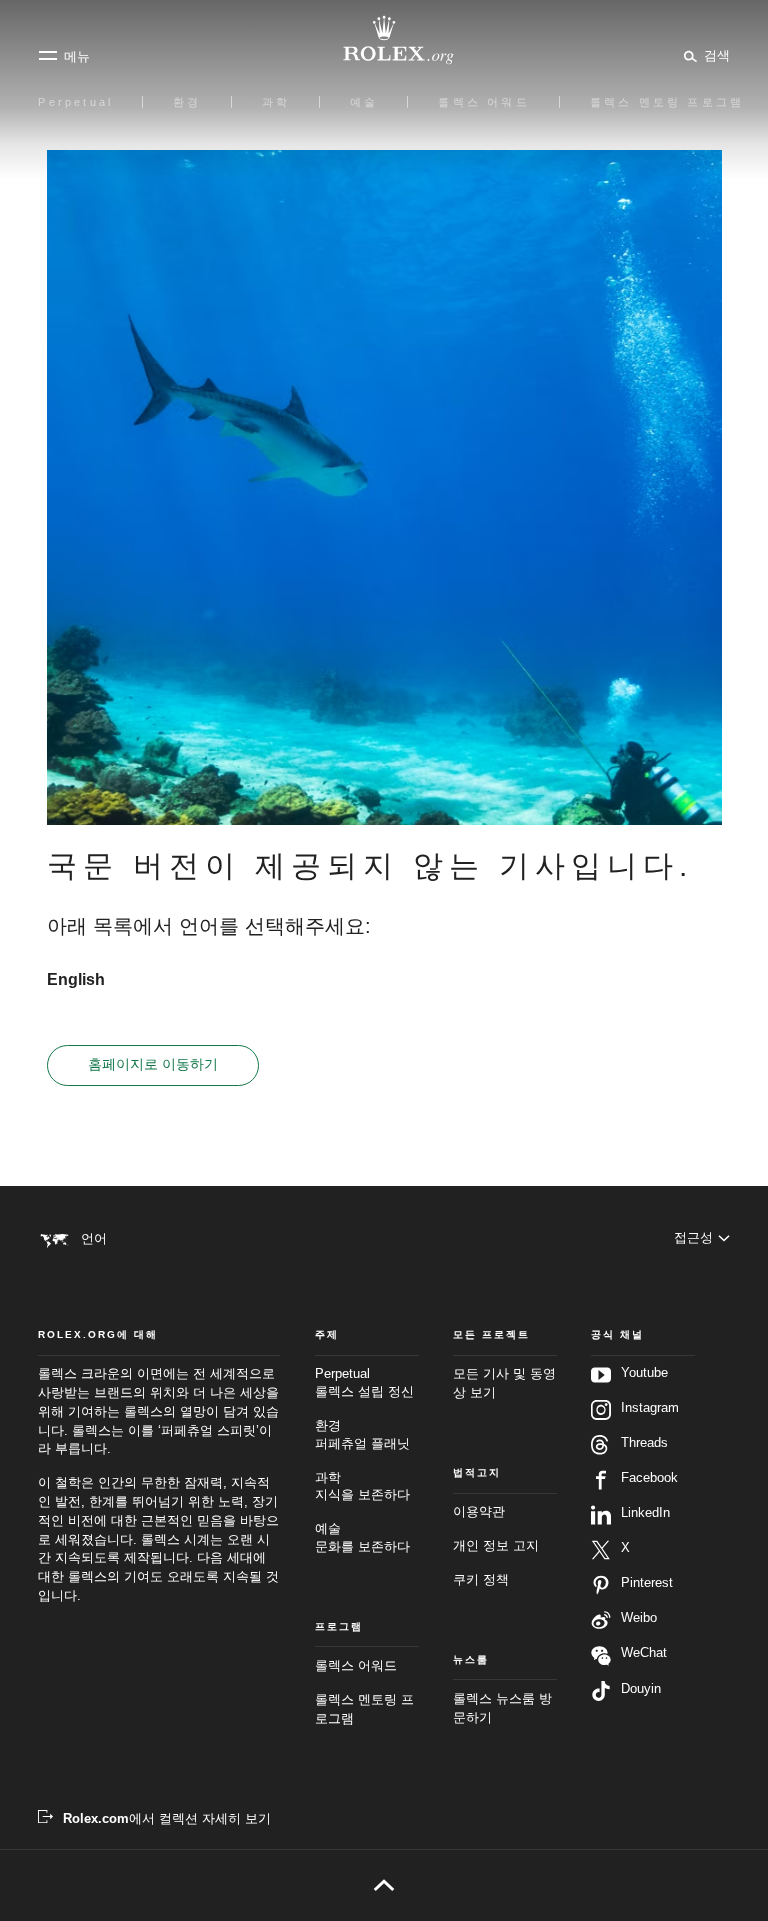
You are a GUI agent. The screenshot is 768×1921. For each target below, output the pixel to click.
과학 (362, 1487)
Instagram (650, 1408)
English (76, 979)
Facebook (649, 1478)
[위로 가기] (383, 1885)
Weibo (639, 1618)
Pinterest (647, 1583)
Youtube (644, 1373)
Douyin (641, 1689)
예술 (362, 1538)
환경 (362, 1435)
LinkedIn (645, 1513)
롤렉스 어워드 (356, 1666)
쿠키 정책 (481, 1580)
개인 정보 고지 (496, 1546)
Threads (644, 1443)
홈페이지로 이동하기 (153, 1064)
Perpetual (364, 1383)
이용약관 (479, 1512)
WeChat (644, 1653)
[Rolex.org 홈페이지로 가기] (384, 40)
